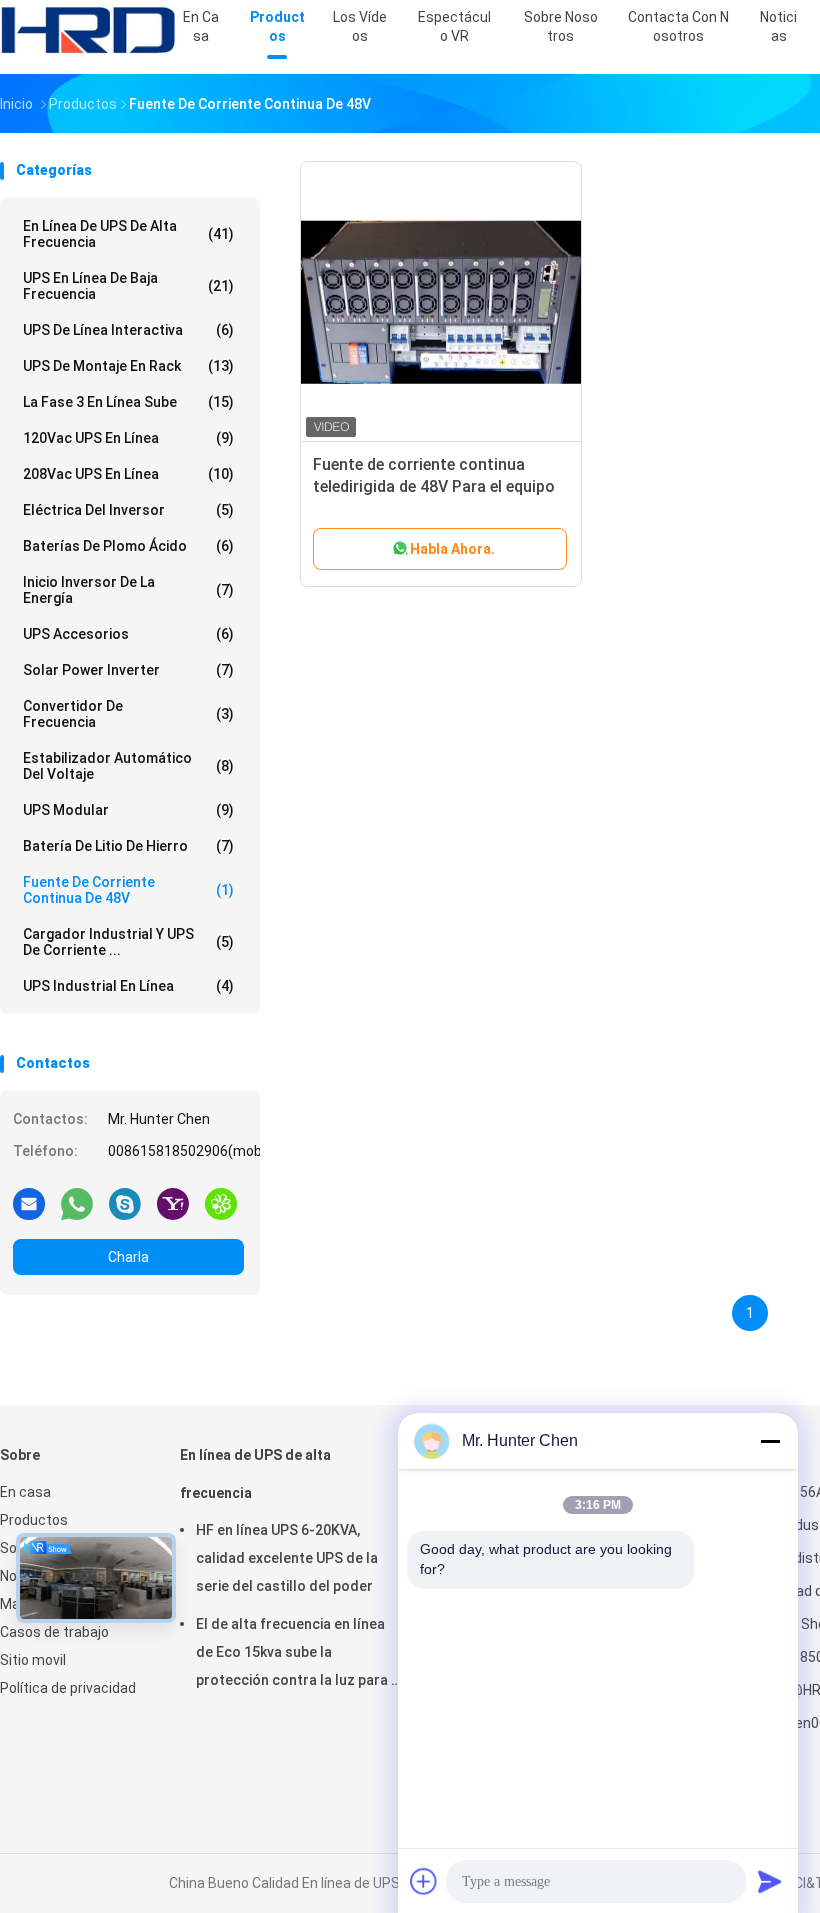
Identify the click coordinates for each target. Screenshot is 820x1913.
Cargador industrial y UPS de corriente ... (128, 942)
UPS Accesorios (128, 634)
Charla (128, 1257)
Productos (34, 1520)
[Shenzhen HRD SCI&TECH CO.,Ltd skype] (125, 1203)
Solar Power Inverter (128, 670)
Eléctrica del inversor (128, 510)
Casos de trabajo (54, 1632)
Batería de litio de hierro (128, 846)
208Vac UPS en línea (128, 474)
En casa (25, 1492)
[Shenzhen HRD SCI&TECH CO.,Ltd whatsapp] (77, 1203)
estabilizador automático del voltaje (128, 766)
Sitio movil (33, 1660)
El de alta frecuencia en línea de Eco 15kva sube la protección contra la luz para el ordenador (299, 1655)
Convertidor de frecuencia (128, 714)
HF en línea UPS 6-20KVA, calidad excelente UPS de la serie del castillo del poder (287, 1558)
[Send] (770, 1881)
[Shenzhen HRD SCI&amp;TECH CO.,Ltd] (88, 30)
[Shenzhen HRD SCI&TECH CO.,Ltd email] (29, 1203)
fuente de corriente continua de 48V (128, 890)
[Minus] (770, 1441)
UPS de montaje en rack (128, 366)
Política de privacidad (68, 1688)
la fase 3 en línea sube (128, 402)
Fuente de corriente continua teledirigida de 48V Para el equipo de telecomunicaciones (434, 486)
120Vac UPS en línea (128, 438)
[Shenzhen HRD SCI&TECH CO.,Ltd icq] (221, 1203)
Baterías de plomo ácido (128, 546)
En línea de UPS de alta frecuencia (128, 234)
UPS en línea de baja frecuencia (128, 286)
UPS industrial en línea (128, 986)
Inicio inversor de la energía (128, 590)
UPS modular (128, 810)
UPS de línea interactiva (128, 330)
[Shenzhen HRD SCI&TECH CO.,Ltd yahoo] (173, 1203)
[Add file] (424, 1881)
